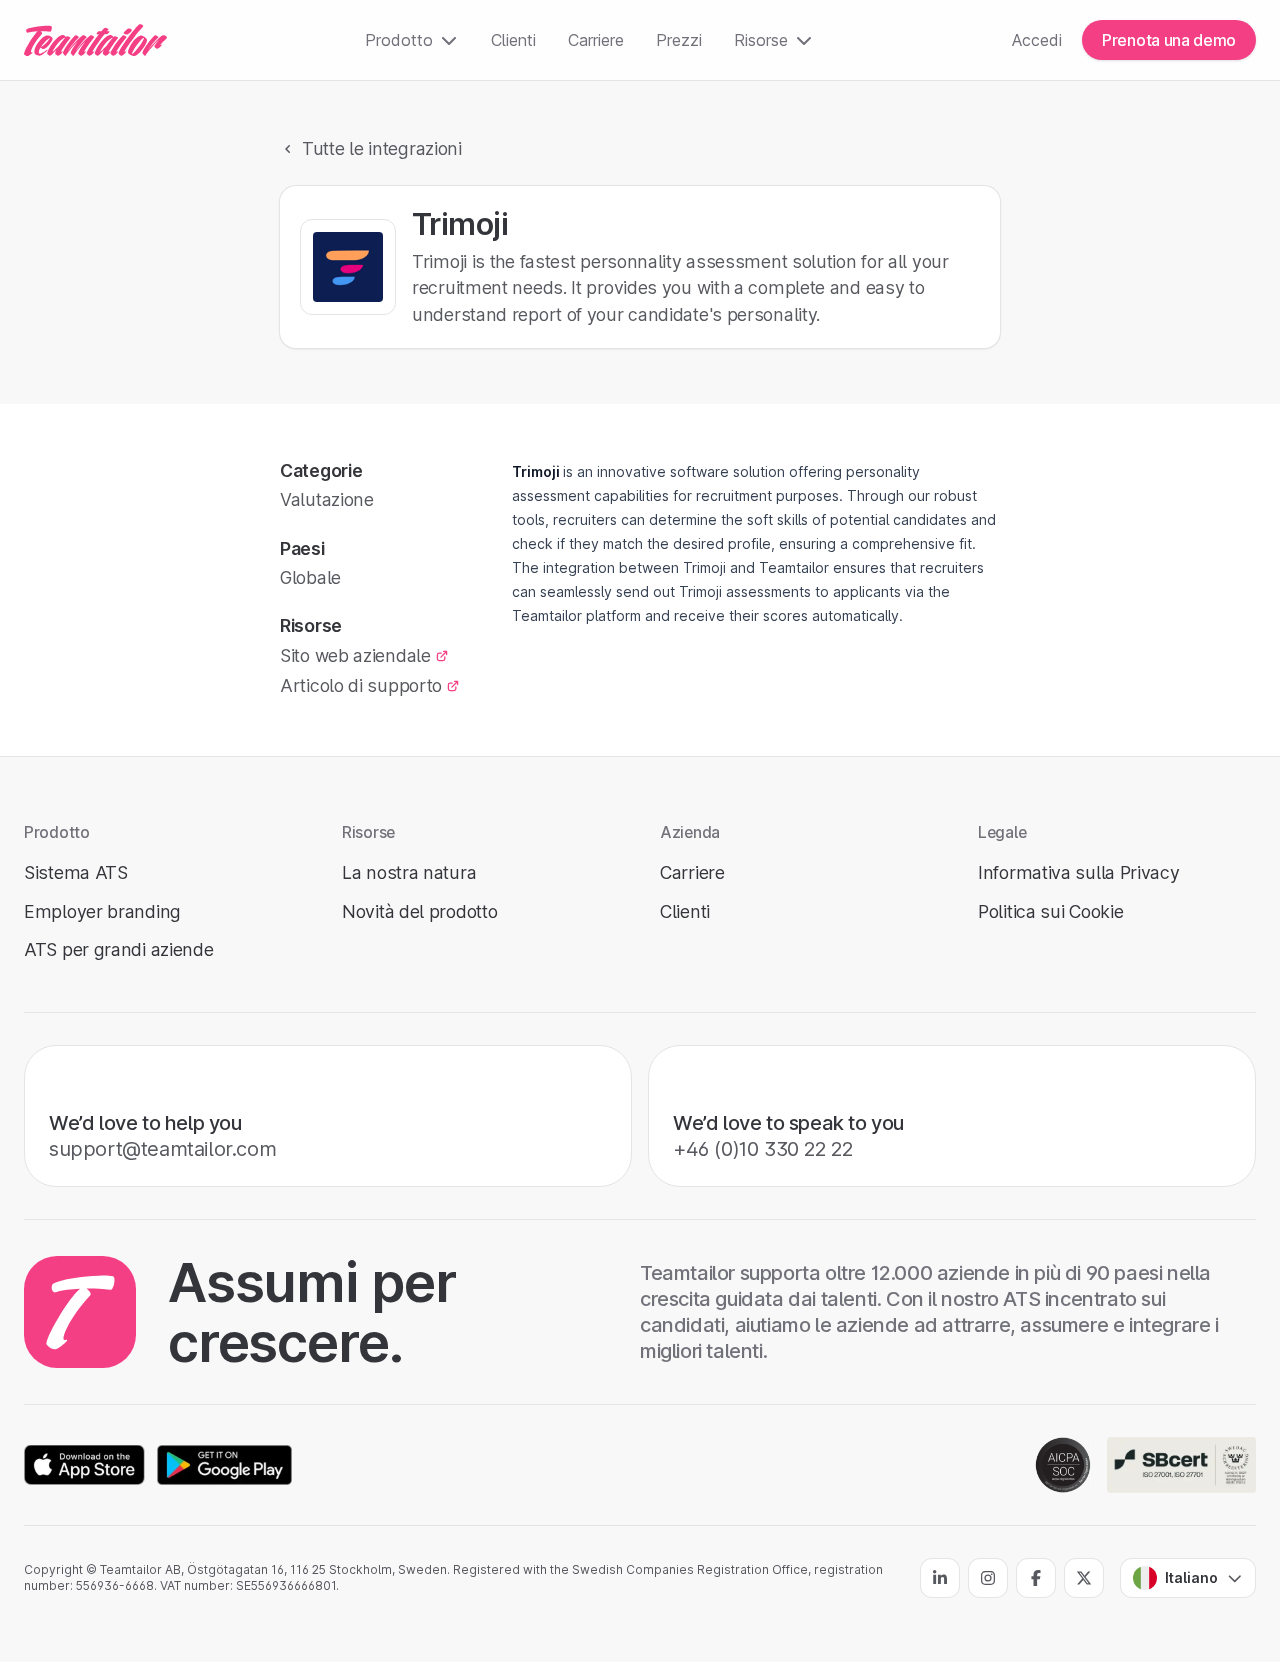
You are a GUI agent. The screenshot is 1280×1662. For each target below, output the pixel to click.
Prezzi (679, 40)
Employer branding (102, 911)
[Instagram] (988, 1578)
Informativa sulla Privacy (1079, 872)
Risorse (761, 40)
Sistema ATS (76, 872)
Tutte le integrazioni (382, 148)
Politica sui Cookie (1050, 911)
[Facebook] (1036, 1578)
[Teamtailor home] (95, 40)
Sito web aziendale (355, 655)
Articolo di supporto (361, 685)
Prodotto (399, 40)
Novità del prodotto (419, 911)
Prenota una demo (1169, 40)
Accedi (1037, 40)
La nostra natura (409, 872)
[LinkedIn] (940, 1578)
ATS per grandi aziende (118, 949)
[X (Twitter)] (1084, 1578)
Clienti (513, 40)
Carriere (596, 40)
